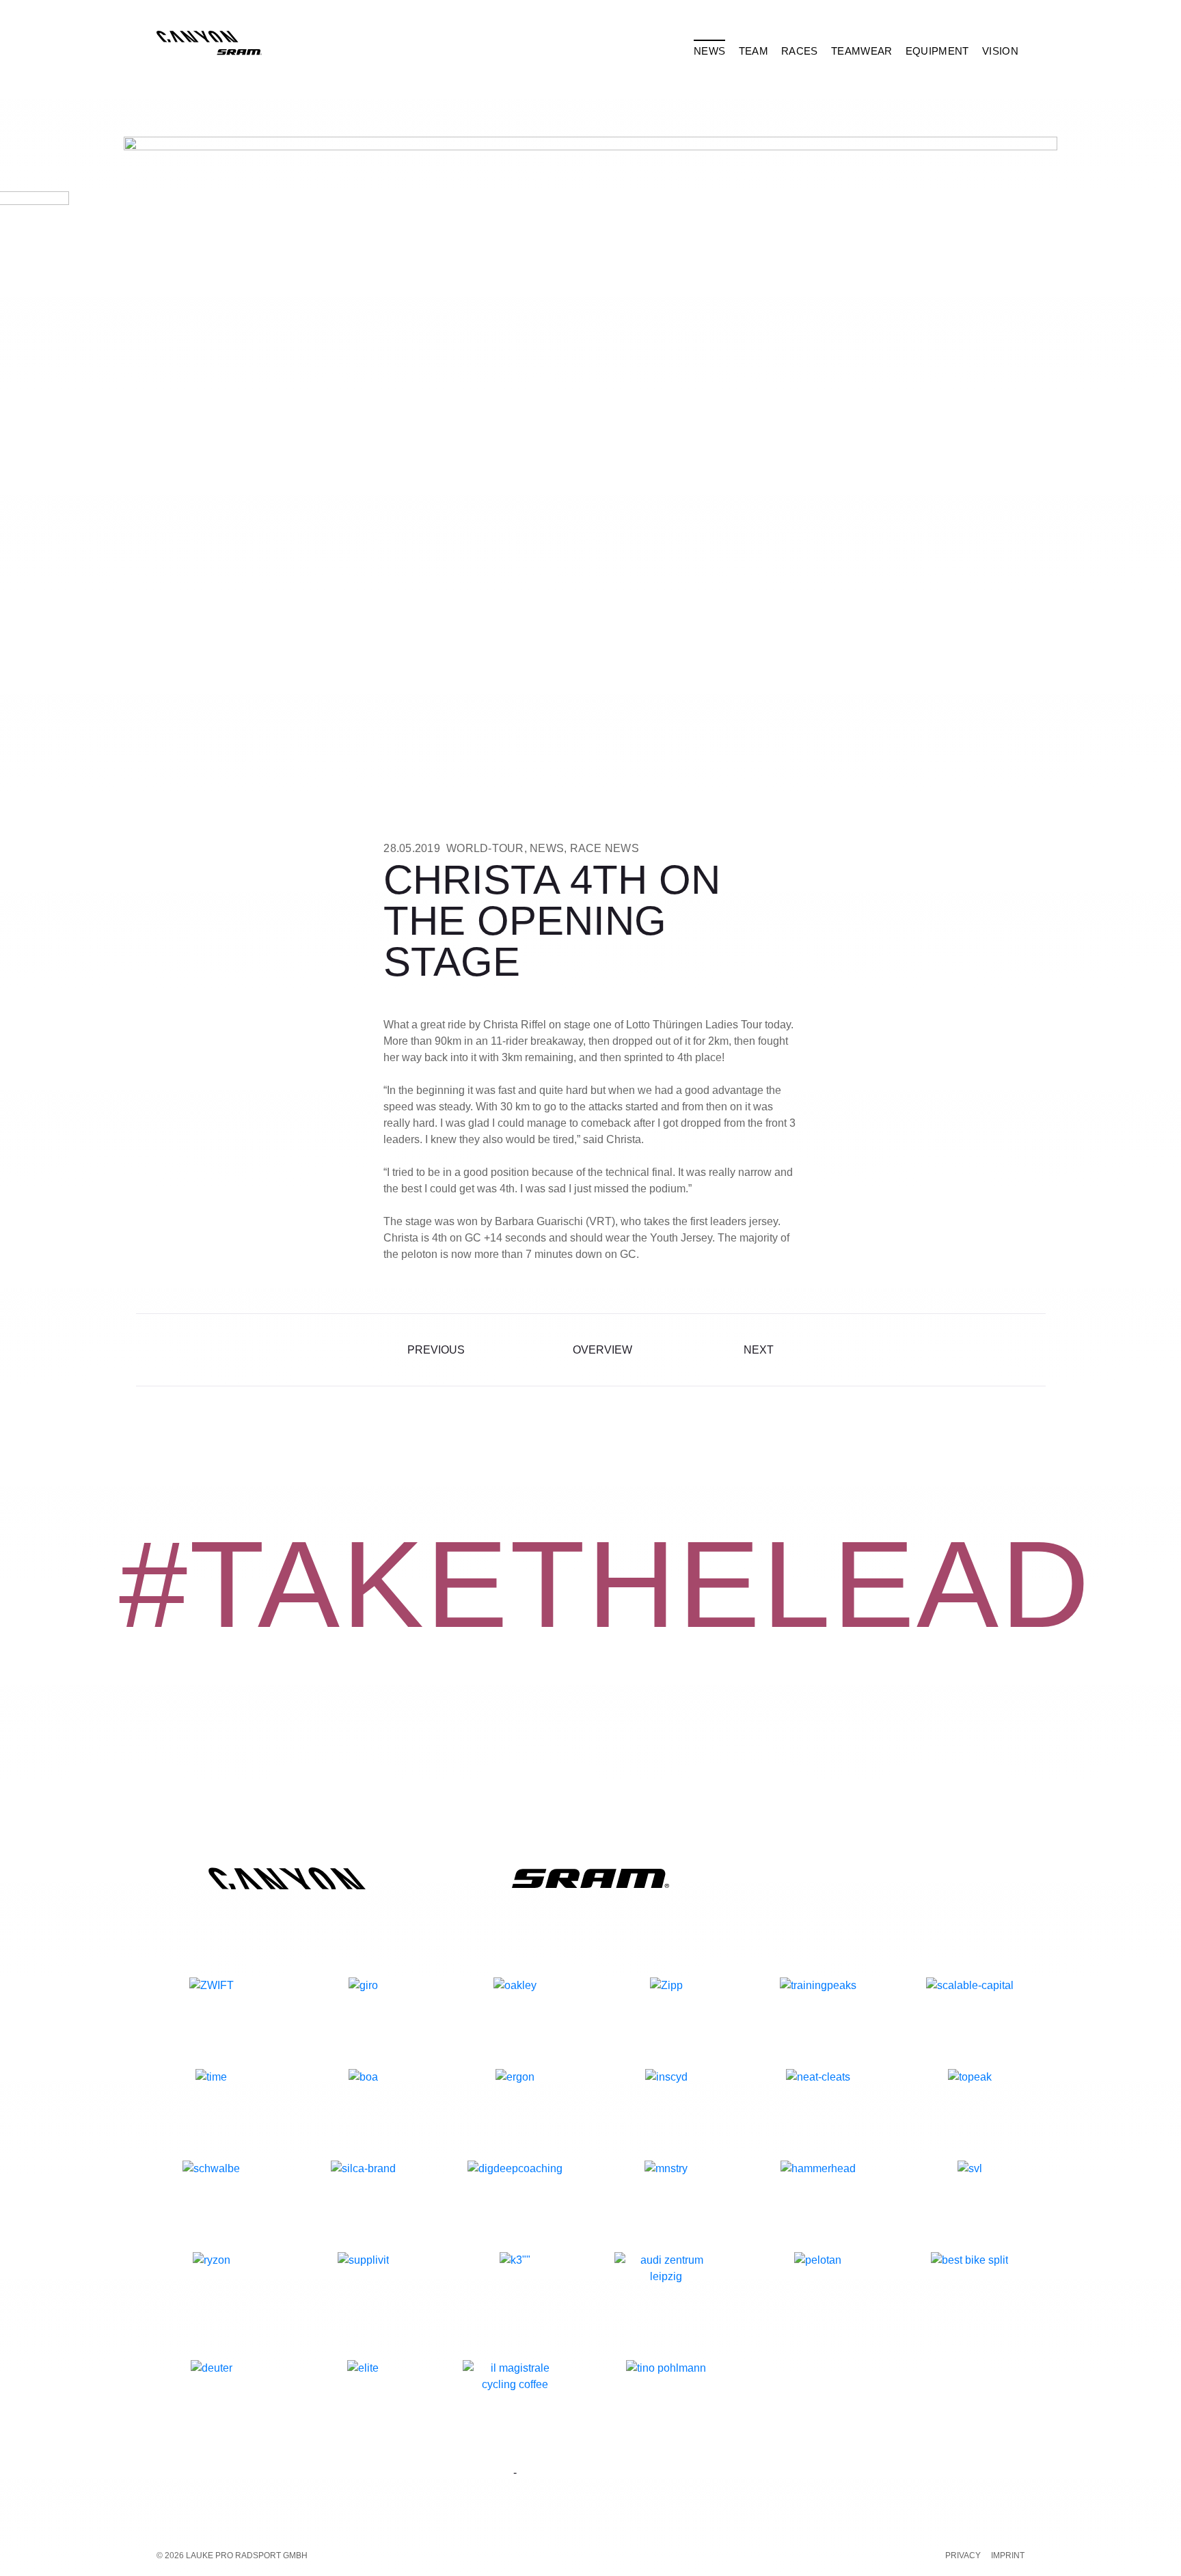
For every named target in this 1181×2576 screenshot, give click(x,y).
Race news (605, 848)
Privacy (963, 2556)
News (547, 848)
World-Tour (485, 848)
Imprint (1008, 2556)
